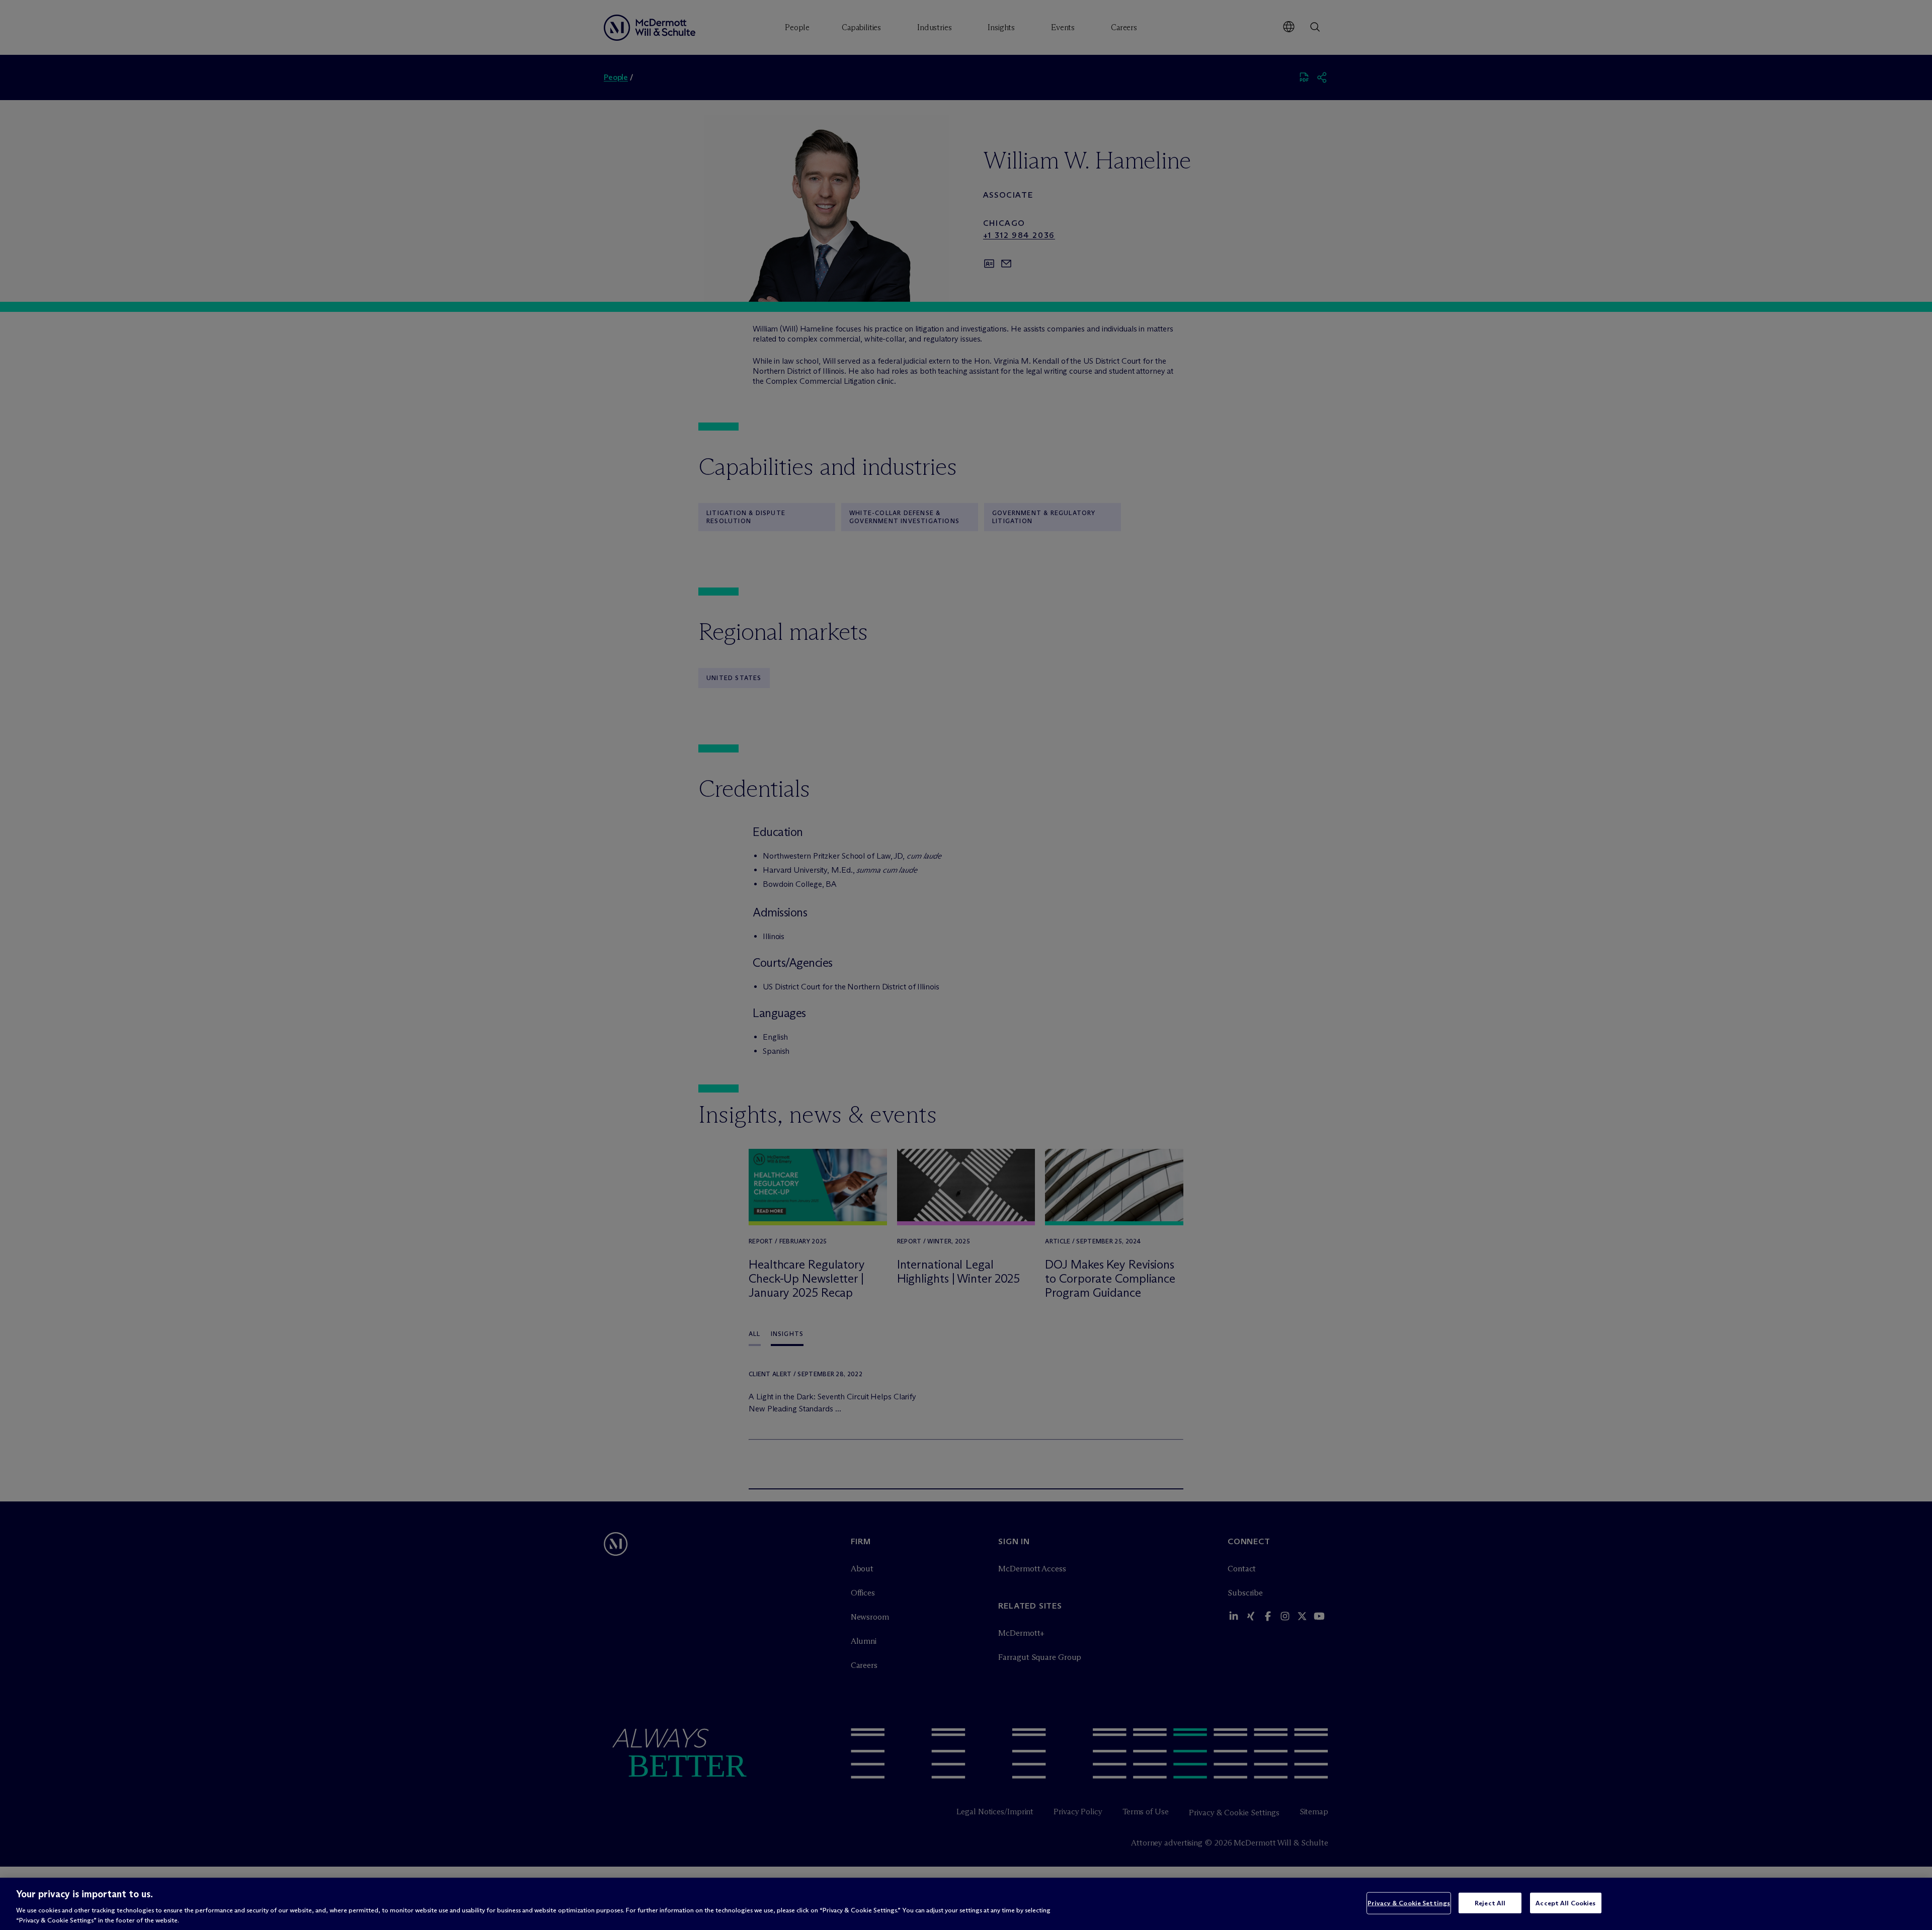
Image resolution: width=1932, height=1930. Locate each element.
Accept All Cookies (1565, 1903)
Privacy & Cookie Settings (1409, 1903)
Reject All (1490, 1903)
